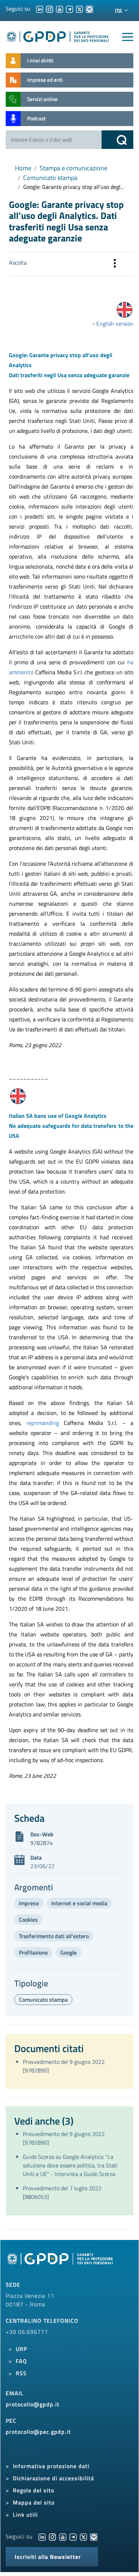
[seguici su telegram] (69, 9)
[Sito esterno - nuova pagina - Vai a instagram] (52, 2536)
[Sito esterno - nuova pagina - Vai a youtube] (63, 2536)
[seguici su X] (79, 9)
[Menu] (128, 37)
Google (68, 1952)
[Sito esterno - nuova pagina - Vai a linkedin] (42, 2536)
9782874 (42, 1843)
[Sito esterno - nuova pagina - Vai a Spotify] (94, 2536)
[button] (115, 264)
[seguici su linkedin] (40, 9)
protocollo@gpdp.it (33, 2404)
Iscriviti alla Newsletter (48, 2557)
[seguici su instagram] (50, 9)
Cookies (28, 1920)
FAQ (21, 2361)
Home (23, 168)
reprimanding (45, 1423)
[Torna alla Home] (58, 36)
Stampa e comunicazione (73, 168)
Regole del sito (34, 2490)
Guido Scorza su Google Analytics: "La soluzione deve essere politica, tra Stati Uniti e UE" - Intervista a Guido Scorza (70, 2165)
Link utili (25, 2515)
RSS (21, 2373)
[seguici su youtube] (60, 9)
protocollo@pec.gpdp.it (38, 2432)
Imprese (29, 1903)
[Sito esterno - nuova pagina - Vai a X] (83, 2536)
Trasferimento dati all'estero (54, 1936)
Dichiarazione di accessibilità (53, 2478)
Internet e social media (79, 1903)
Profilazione (33, 1952)
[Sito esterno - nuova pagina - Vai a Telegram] (73, 2536)
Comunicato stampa (50, 178)
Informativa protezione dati (51, 2466)
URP (21, 2349)
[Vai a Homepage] (61, 2263)
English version (115, 324)
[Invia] (118, 140)
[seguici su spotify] (89, 9)
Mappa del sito (34, 2502)
